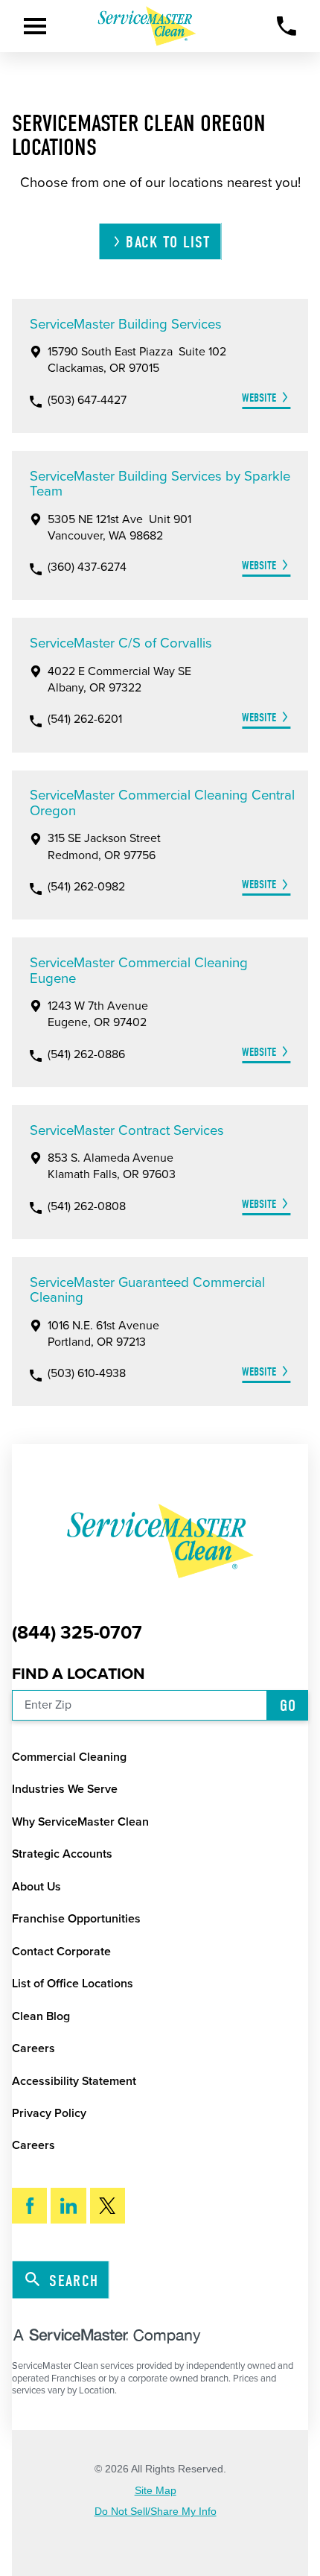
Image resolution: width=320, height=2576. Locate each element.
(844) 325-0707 (77, 1633)
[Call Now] (287, 26)
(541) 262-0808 (87, 1207)
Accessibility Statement (74, 2081)
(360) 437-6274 (87, 568)
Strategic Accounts (62, 1854)
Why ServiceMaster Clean (80, 1822)
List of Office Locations (73, 1984)
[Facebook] (30, 2206)
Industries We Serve (65, 1789)
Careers (33, 2048)
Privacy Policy (49, 2113)
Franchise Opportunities (76, 1919)
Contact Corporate (61, 1952)
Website (259, 398)
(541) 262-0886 (86, 1055)
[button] (35, 26)
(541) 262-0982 (86, 887)
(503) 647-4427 (87, 401)
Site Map (156, 2490)
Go (288, 1706)
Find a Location (79, 1674)
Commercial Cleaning (69, 1757)
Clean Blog (41, 2016)
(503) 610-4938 (87, 1374)
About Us (36, 1887)
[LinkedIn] (68, 2206)
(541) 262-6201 (85, 720)
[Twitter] (108, 2206)
